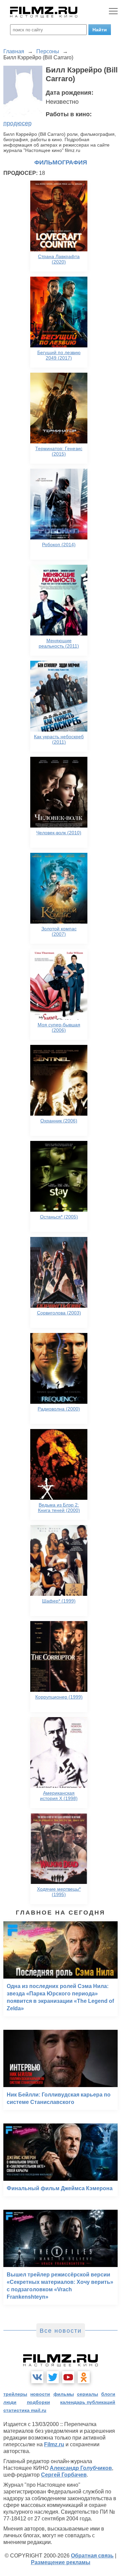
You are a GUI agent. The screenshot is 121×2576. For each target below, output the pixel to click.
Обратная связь (92, 2556)
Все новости (61, 2331)
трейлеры (15, 2394)
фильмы (64, 2394)
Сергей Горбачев (64, 2475)
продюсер (17, 123)
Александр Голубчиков (81, 2468)
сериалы (88, 2394)
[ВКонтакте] (37, 2377)
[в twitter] (53, 2377)
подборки (38, 2402)
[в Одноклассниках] (84, 2377)
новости (40, 2394)
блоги (108, 2394)
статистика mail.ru (25, 2410)
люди (10, 2402)
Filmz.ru (54, 2444)
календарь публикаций (88, 2402)
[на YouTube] (68, 2377)
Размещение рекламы (61, 2562)
